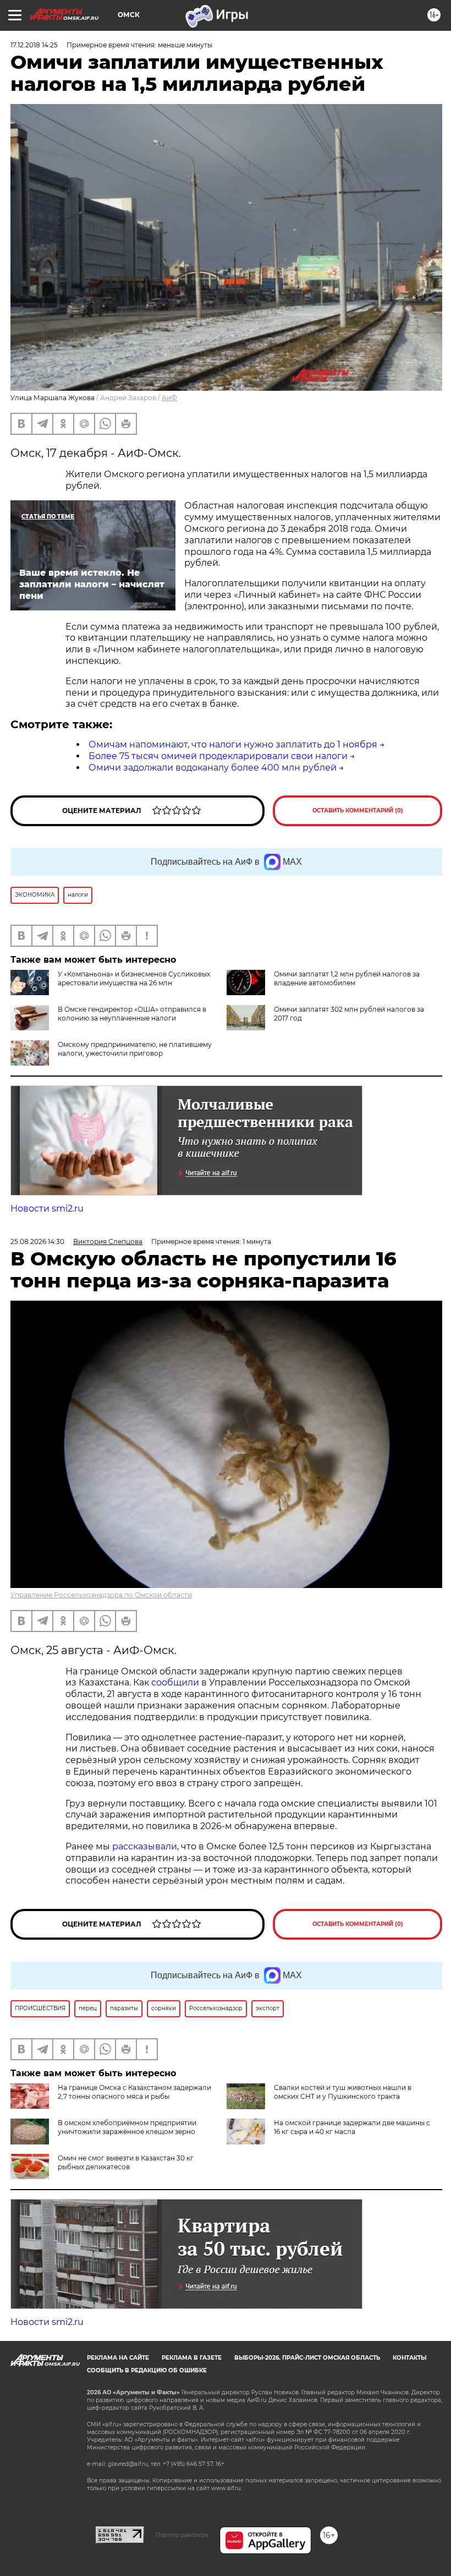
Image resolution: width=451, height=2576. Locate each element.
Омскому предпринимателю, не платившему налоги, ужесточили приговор (135, 1049)
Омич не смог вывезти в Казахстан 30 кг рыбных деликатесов (126, 2162)
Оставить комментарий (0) (358, 811)
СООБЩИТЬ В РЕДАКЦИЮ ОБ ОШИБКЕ (147, 2370)
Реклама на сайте (118, 2358)
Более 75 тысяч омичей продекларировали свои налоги (218, 756)
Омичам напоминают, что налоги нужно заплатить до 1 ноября (233, 744)
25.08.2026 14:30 (37, 1241)
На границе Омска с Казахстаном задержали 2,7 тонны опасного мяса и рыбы (134, 2092)
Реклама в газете (192, 2358)
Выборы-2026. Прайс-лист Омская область (307, 2358)
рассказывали (145, 1846)
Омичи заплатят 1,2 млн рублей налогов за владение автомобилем (347, 978)
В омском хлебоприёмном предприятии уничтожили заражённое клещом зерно (127, 2127)
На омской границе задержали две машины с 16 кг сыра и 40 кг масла (352, 2127)
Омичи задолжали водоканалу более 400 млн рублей (213, 768)
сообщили (175, 1682)
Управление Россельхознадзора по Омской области (101, 1595)
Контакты (409, 2358)
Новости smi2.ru (47, 1208)
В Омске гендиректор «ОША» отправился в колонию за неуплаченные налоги (132, 1014)
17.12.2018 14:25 (34, 45)
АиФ (169, 398)
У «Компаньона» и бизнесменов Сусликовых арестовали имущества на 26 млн (134, 978)
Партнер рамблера (182, 2535)
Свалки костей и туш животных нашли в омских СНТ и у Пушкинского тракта (343, 2092)
